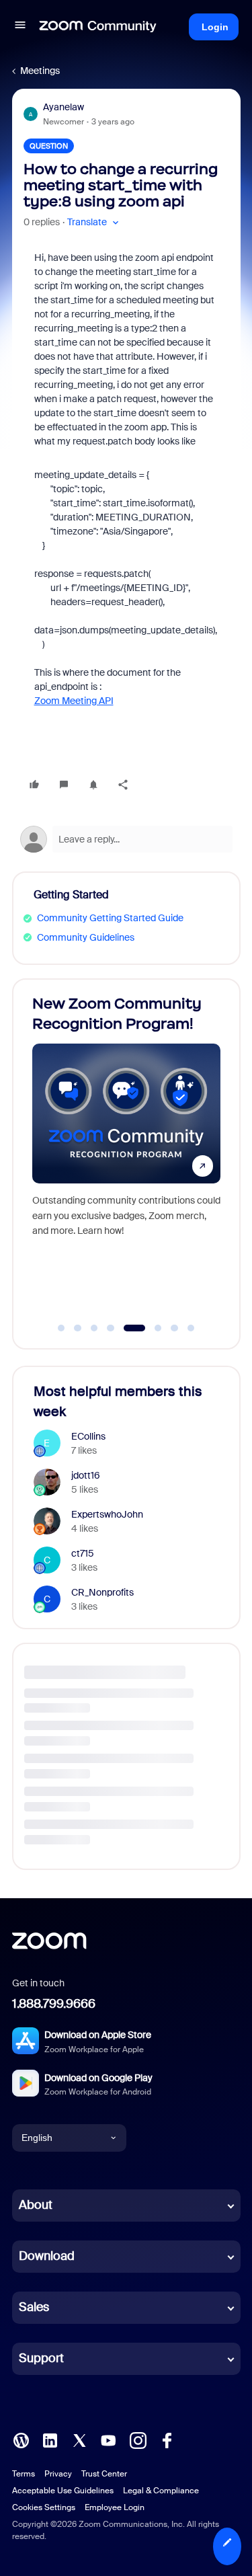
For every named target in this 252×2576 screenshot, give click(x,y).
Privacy (58, 2474)
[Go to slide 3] (94, 1328)
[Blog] (21, 2439)
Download (47, 2256)
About (36, 2205)
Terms (24, 2474)
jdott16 (86, 1475)
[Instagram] (138, 2439)
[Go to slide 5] (127, 1328)
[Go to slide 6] (151, 1328)
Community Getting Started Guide (110, 918)
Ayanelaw (64, 107)
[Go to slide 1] (61, 1328)
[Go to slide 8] (191, 1328)
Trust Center (104, 2474)
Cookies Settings (44, 2507)
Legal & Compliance (161, 2491)
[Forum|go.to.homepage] (98, 27)
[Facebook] (167, 2439)
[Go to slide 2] (78, 1328)
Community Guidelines (86, 937)
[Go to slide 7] (175, 1328)
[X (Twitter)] (79, 2439)
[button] (20, 27)
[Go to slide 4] (111, 1328)
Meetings (40, 71)
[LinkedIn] (50, 2439)
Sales (34, 2307)
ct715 (83, 1553)
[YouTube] (108, 2439)
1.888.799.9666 (54, 2004)
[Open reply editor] (126, 839)
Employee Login (115, 2507)
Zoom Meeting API (74, 701)
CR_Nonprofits (102, 1592)
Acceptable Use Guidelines (63, 2491)
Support (41, 2358)
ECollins (88, 1436)
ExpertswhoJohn (107, 1514)
